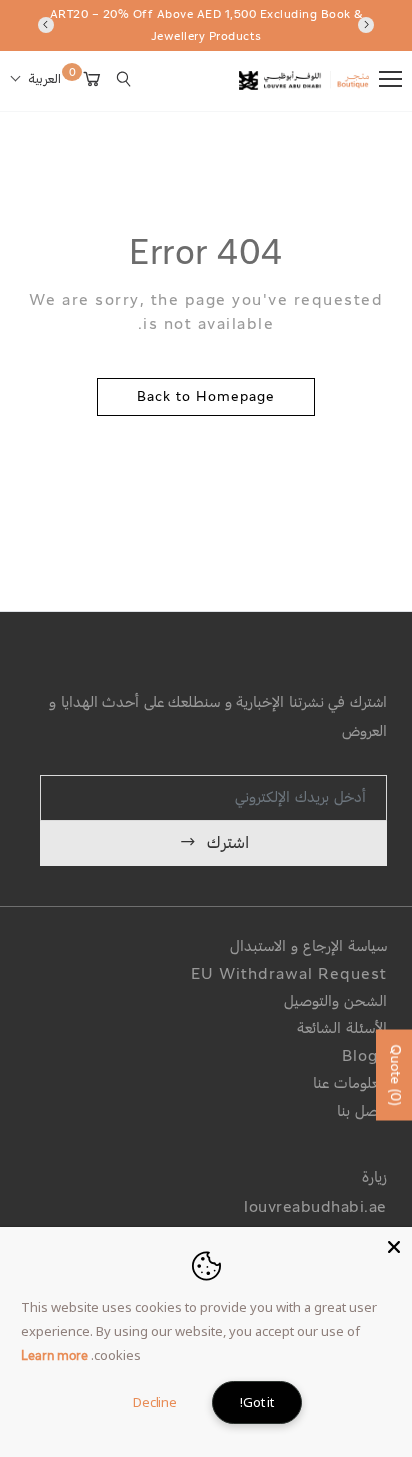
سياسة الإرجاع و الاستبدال (308, 947)
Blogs (364, 1057)
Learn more (54, 1357)
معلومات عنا (350, 1084)
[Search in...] (124, 79)
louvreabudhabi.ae (315, 1208)
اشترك (228, 843)
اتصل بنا (362, 1112)
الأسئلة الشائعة (342, 1029)
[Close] (394, 1245)
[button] (35, 80)
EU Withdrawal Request (289, 975)
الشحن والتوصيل (335, 1002)
